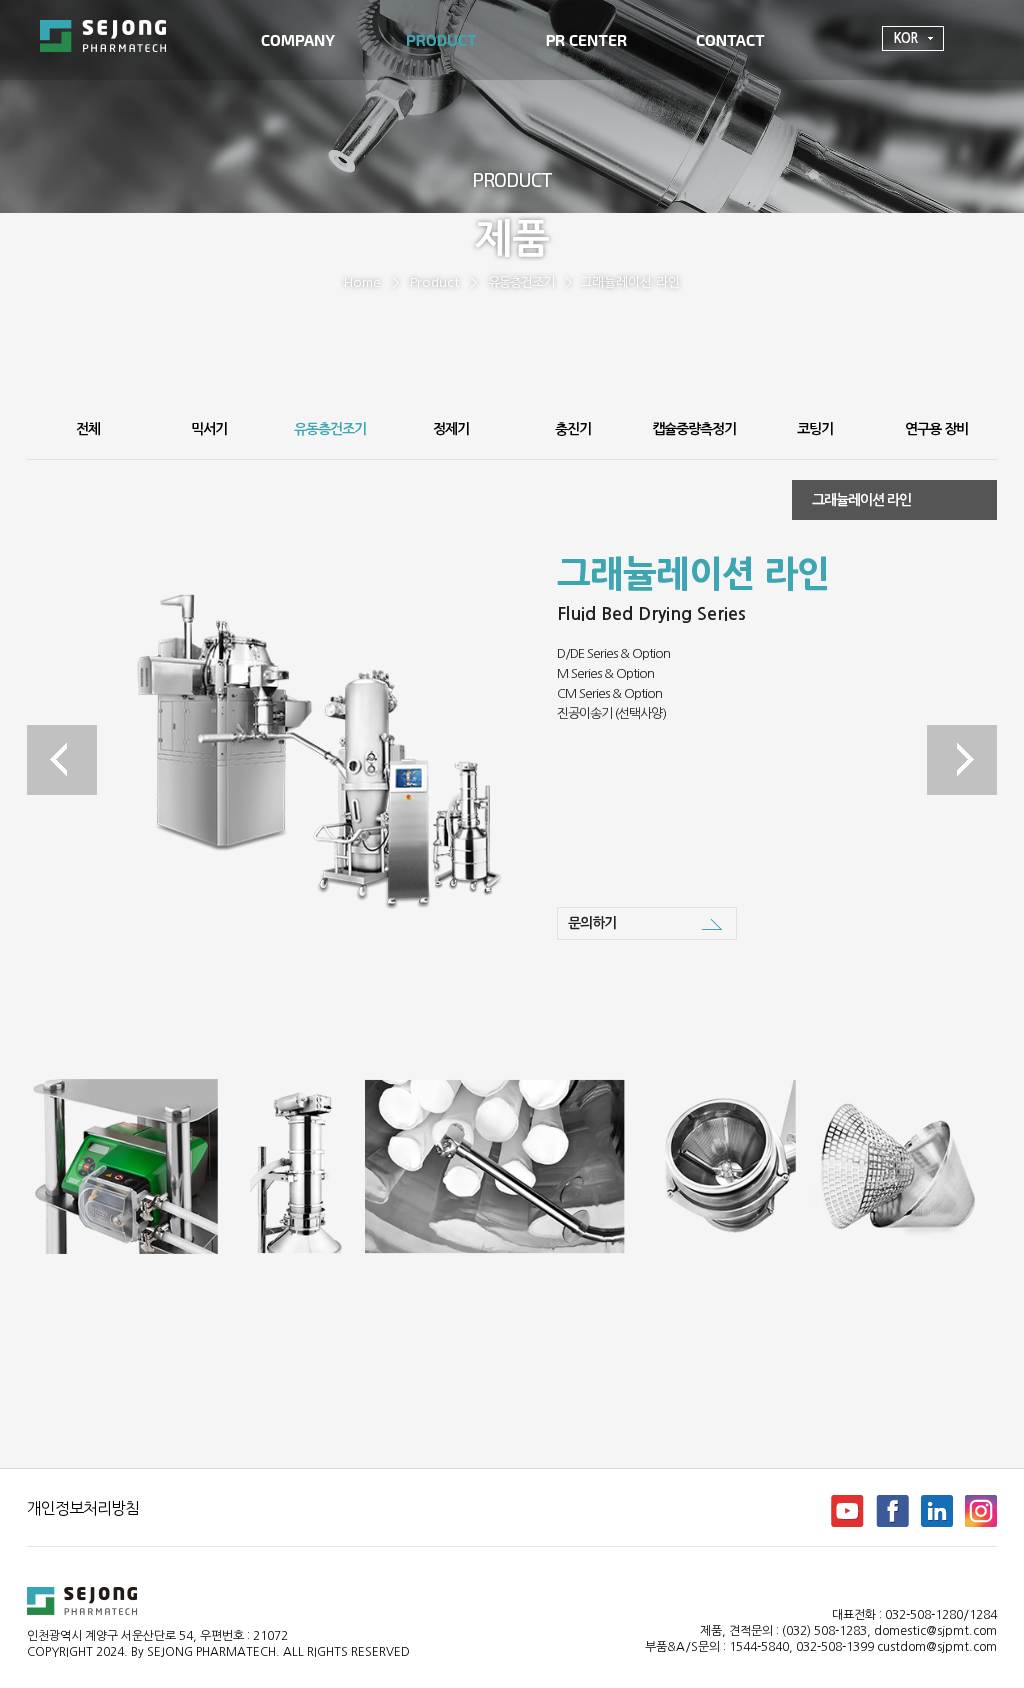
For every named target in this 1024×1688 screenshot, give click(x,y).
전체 (88, 429)
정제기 (451, 429)
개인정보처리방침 (83, 1508)
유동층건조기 (521, 282)
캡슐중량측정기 (694, 429)
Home (362, 282)
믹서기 (209, 429)
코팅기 (815, 429)
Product (434, 282)
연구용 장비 (936, 429)
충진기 (573, 429)
